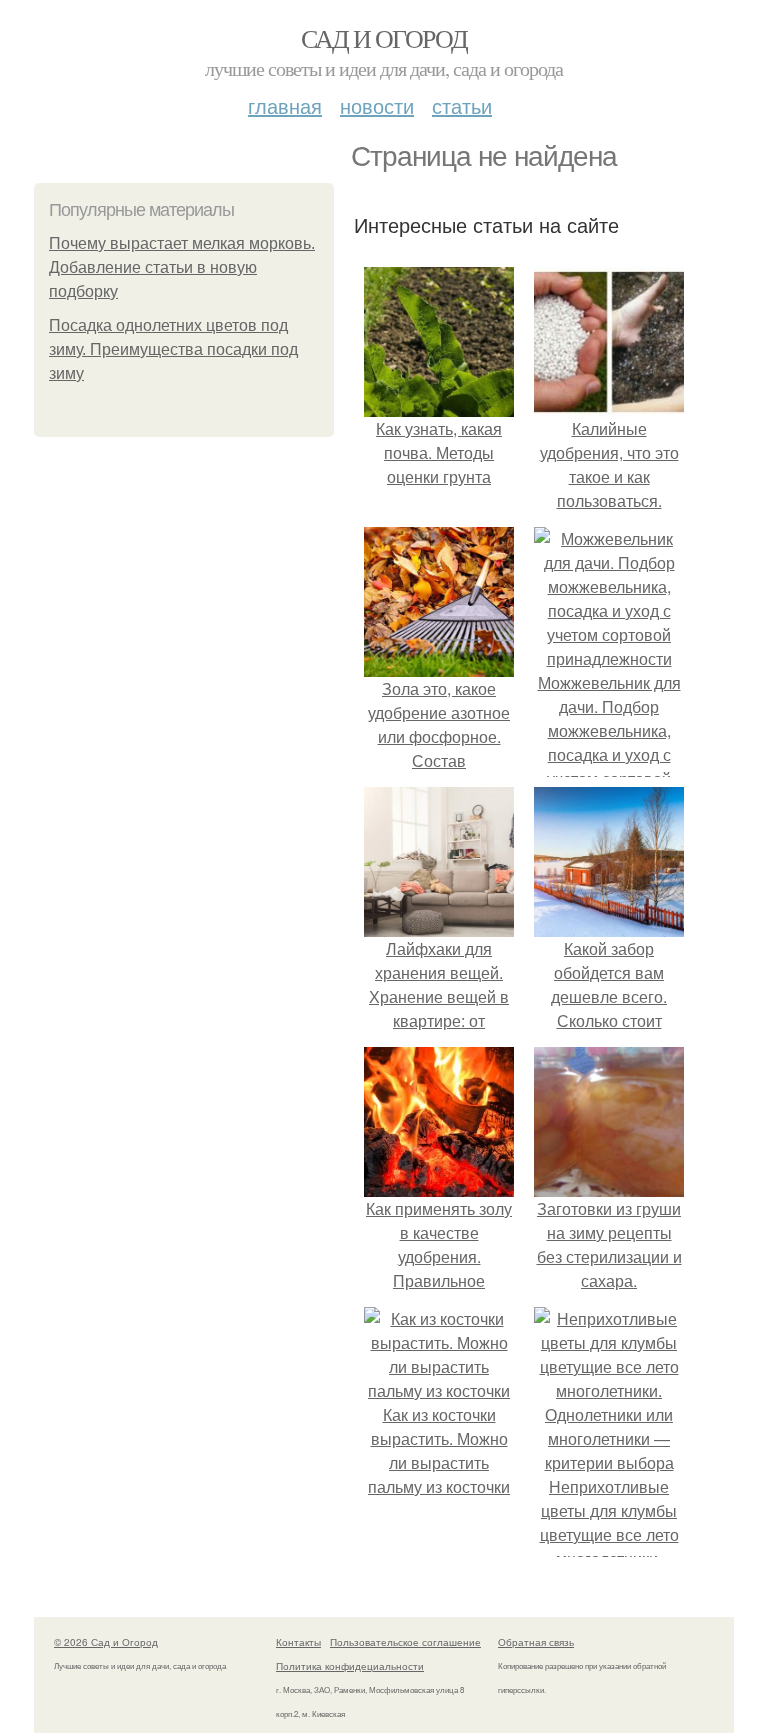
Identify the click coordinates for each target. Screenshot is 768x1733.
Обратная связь (536, 1642)
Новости (377, 105)
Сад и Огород (384, 38)
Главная (285, 105)
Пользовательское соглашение (405, 1642)
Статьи (462, 105)
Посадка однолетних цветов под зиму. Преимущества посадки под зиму (173, 349)
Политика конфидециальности (350, 1666)
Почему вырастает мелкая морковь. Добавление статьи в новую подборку (182, 267)
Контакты (298, 1642)
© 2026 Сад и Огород (106, 1642)
